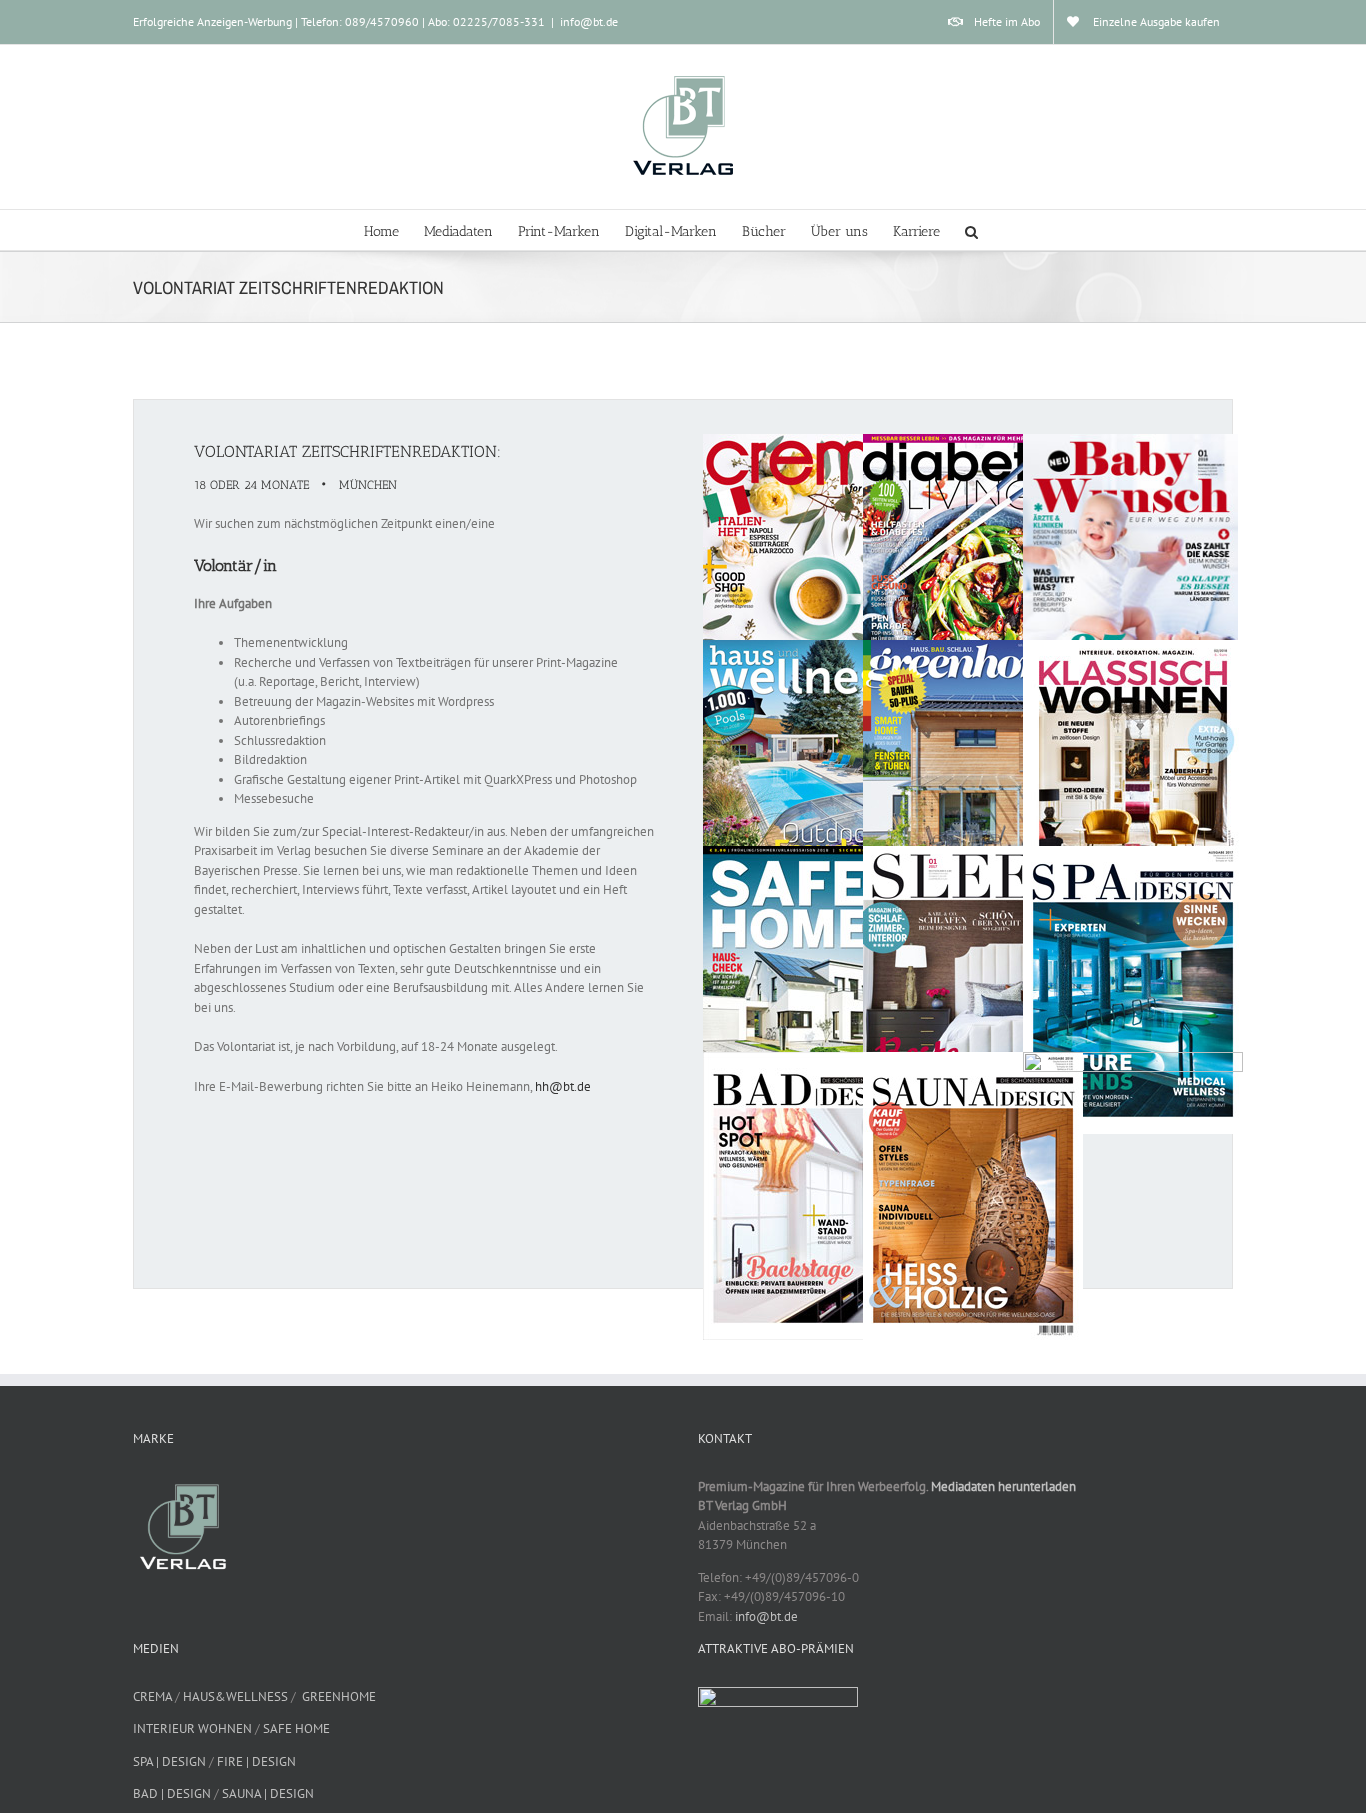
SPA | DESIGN (169, 1761)
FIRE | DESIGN (256, 1761)
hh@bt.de (563, 1086)
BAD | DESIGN (172, 1793)
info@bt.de (589, 21)
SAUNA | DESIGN (268, 1793)
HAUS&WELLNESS (235, 1696)
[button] (971, 230)
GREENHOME (339, 1696)
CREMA (152, 1696)
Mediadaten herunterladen (1003, 1486)
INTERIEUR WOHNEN (192, 1728)
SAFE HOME (296, 1728)
